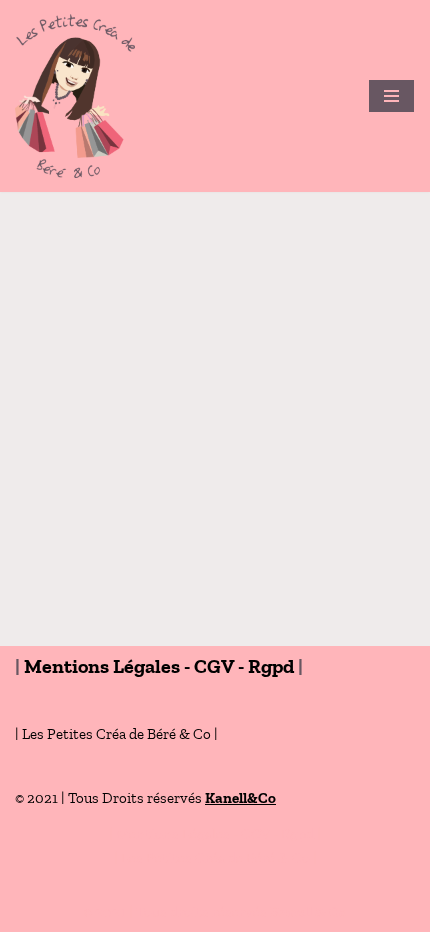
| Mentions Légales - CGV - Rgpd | (215, 834)
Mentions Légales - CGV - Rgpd (159, 666)
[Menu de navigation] (391, 96)
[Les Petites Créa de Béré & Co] (80, 96)
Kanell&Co (240, 798)
